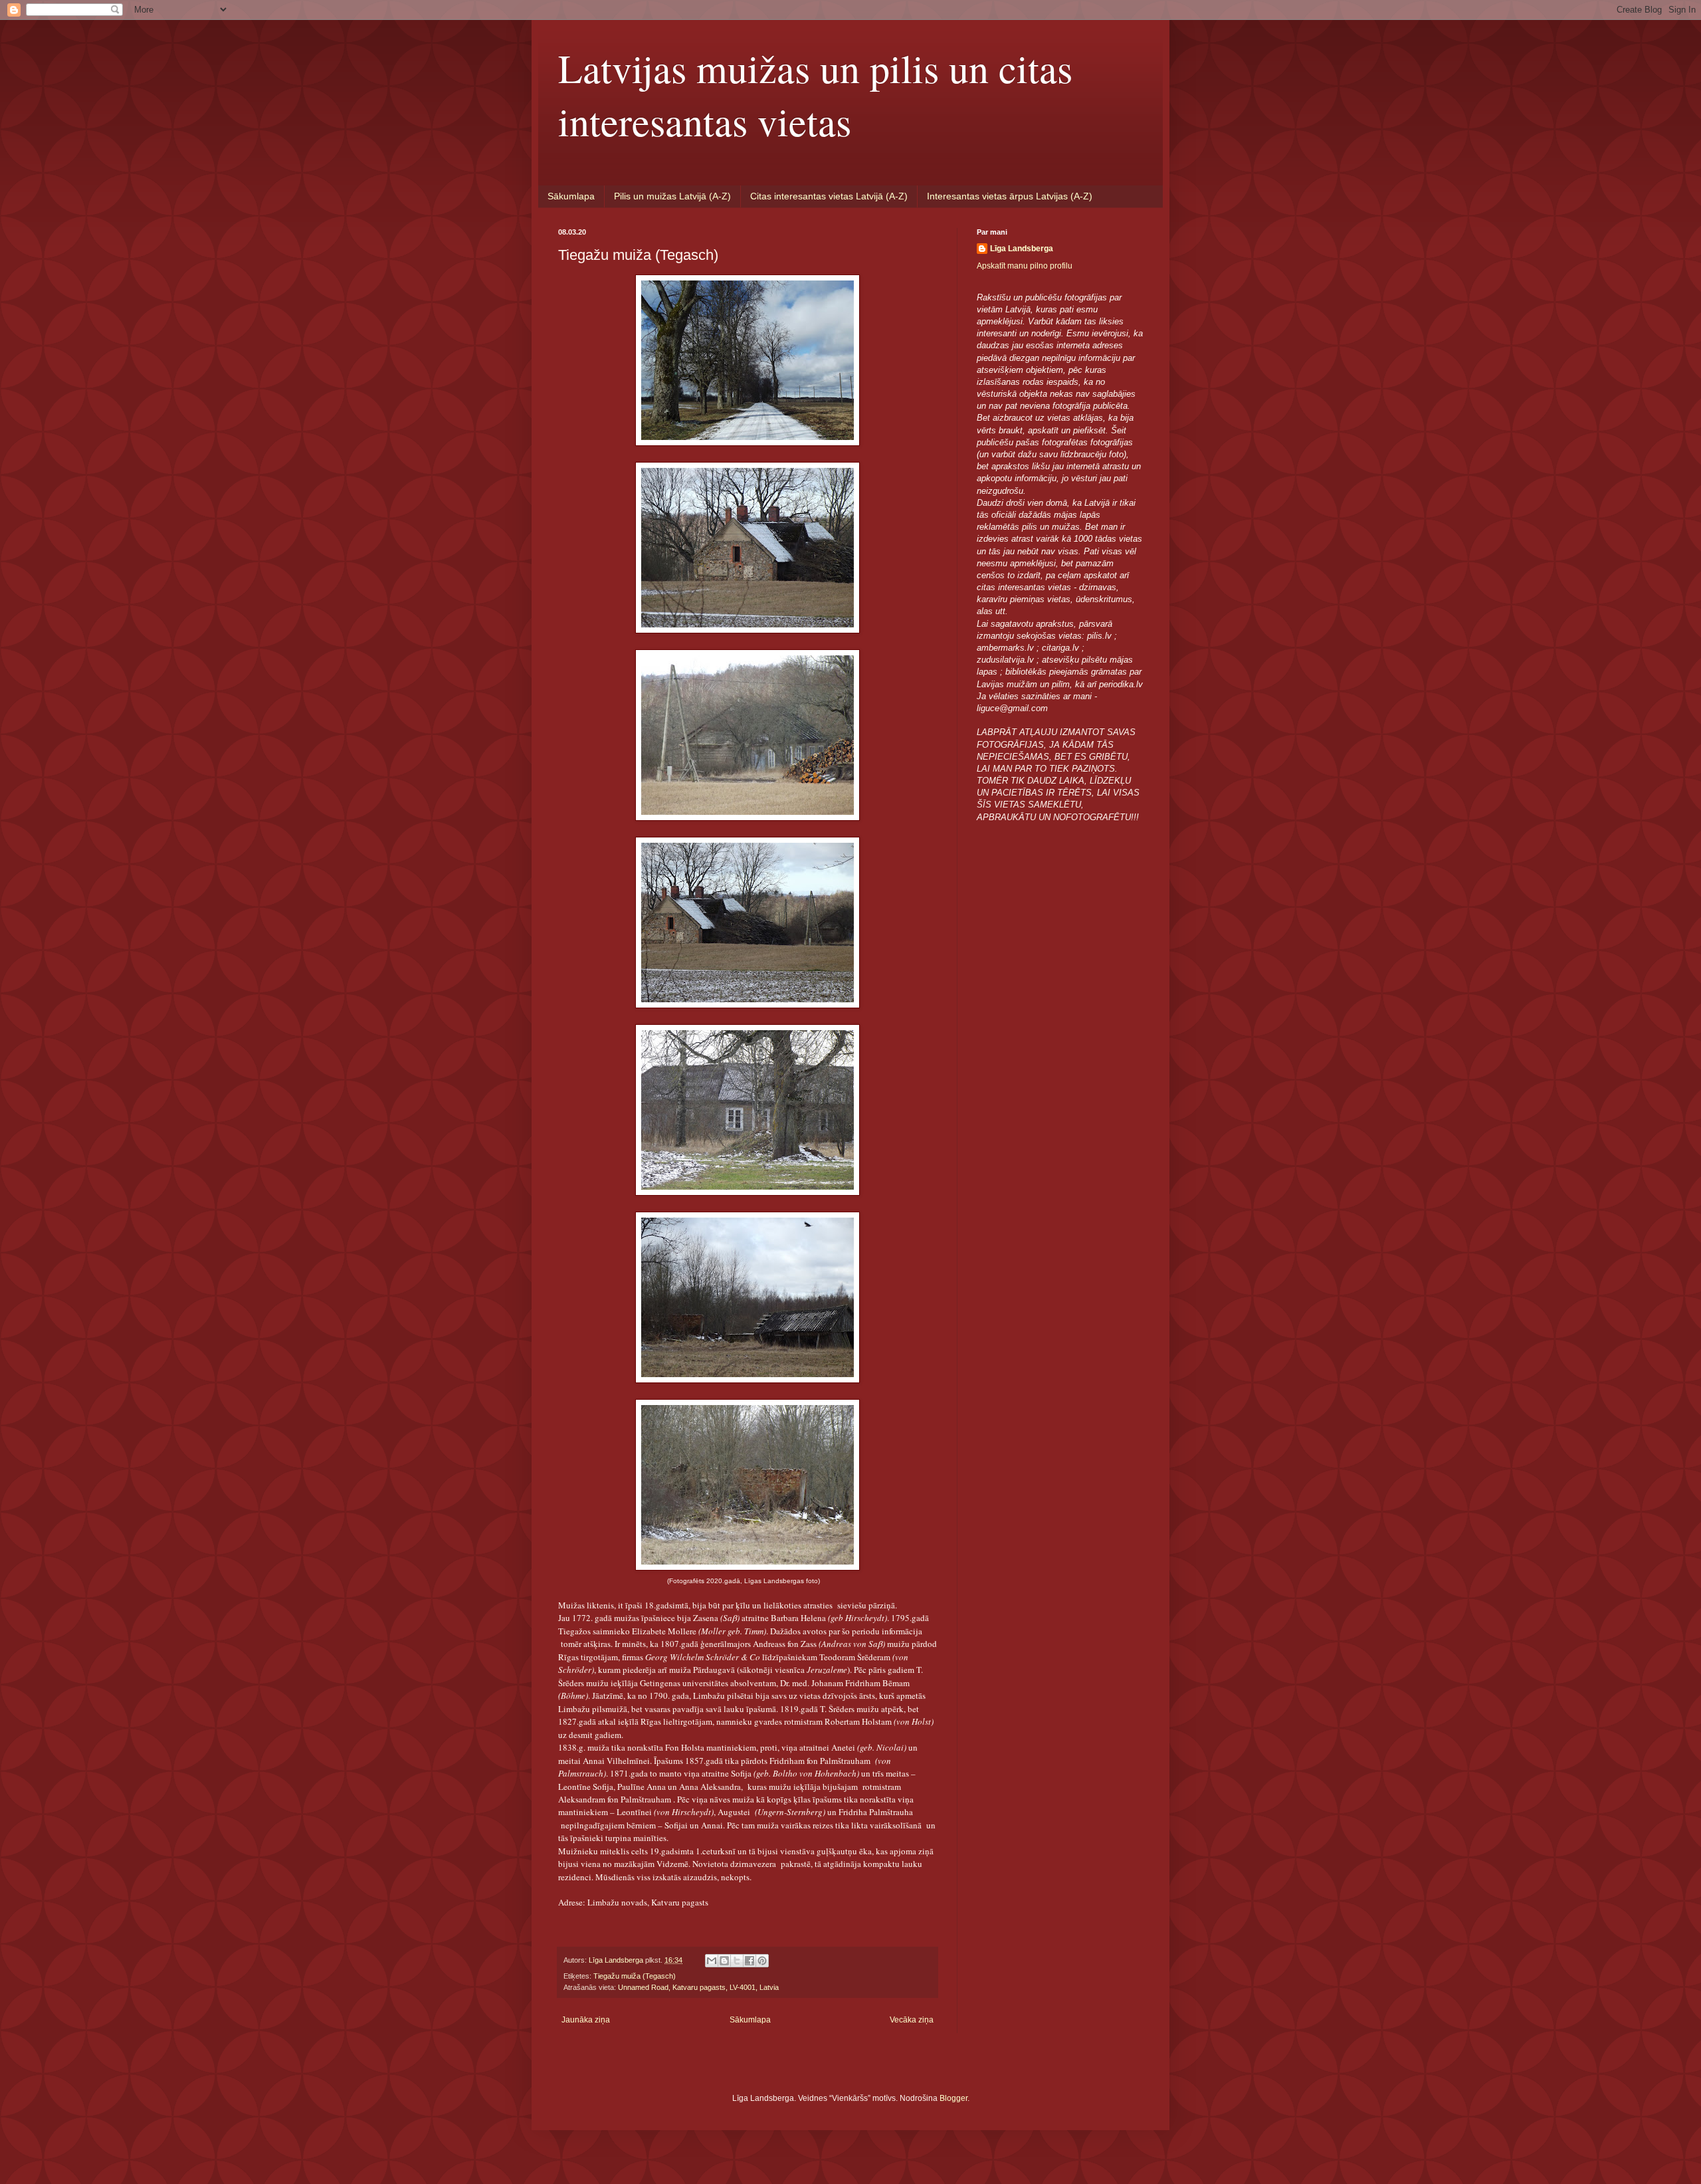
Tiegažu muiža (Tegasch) (635, 1976)
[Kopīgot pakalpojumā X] (737, 1961)
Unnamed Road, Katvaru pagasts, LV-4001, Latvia (698, 1987)
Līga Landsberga (1022, 249)
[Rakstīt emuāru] (724, 1961)
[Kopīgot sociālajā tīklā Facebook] (750, 1961)
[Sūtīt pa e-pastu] (712, 1961)
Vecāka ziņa (912, 2020)
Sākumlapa (571, 196)
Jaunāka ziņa (586, 2020)
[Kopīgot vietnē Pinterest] (762, 1961)
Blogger (953, 2098)
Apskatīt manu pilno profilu (1025, 266)
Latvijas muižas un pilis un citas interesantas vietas (815, 94)
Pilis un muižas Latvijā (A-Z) (672, 196)
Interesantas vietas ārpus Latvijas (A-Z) (1010, 196)
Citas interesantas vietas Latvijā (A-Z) (829, 196)
